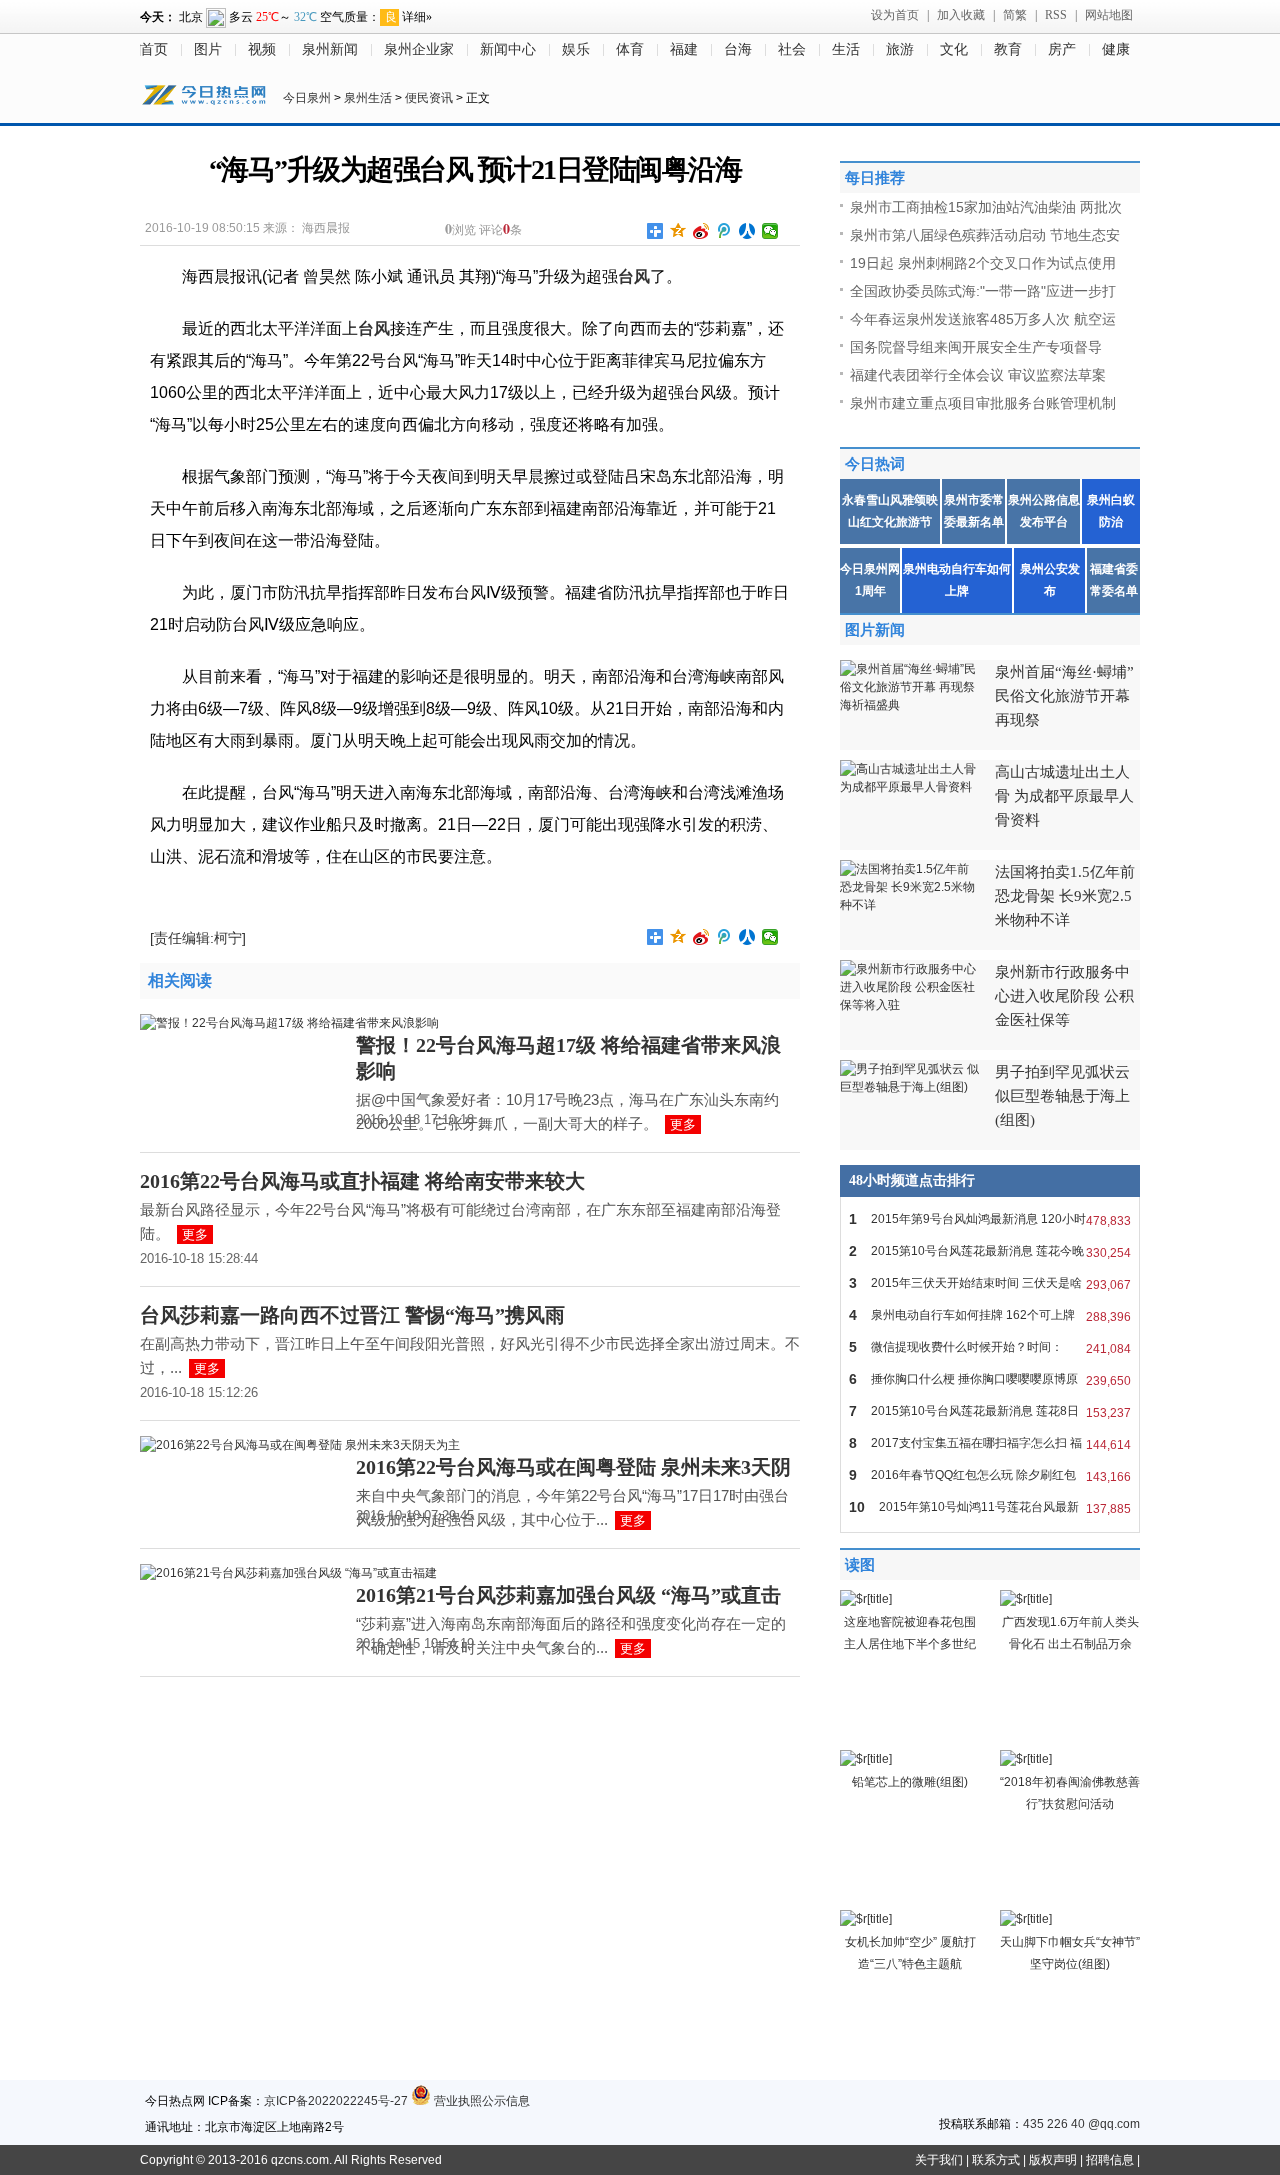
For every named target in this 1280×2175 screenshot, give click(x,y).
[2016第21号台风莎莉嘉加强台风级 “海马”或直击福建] (288, 1573)
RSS (1056, 15)
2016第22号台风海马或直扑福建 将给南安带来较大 (362, 1181)
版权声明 (1053, 2160)
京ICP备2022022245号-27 (336, 2101)
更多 (683, 1124)
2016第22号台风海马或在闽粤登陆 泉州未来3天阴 (573, 1467)
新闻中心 (508, 49)
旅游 (900, 49)
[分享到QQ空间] (678, 231)
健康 (1116, 49)
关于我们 (939, 2160)
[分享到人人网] (747, 231)
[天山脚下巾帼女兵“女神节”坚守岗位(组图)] (1026, 1919)
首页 (154, 49)
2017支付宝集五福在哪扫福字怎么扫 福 (990, 1443)
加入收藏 (961, 15)
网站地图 (1109, 15)
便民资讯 (429, 98)
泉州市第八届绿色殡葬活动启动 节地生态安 (985, 235)
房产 (1062, 49)
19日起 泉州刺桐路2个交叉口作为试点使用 (983, 263)
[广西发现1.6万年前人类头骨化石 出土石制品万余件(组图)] (1026, 1599)
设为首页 (895, 15)
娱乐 (576, 49)
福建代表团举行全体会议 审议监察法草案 (978, 375)
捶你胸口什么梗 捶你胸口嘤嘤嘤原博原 (990, 1379)
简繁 (1015, 15)
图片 (208, 49)
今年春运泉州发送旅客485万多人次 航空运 (983, 319)
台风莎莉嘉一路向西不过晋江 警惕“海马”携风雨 (352, 1315)
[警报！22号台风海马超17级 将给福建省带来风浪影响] (289, 1023)
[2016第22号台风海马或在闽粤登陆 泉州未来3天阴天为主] (300, 1445)
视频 (262, 49)
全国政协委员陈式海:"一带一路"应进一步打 (983, 291)
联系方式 (996, 2160)
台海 (738, 49)
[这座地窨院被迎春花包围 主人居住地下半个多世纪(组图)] (866, 1599)
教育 (1008, 49)
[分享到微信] (770, 231)
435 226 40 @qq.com (1081, 2124)
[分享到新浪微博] (701, 231)
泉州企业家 (419, 49)
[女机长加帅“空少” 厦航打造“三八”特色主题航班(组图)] (866, 1919)
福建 (684, 49)
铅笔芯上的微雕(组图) (910, 1782)
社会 (792, 49)
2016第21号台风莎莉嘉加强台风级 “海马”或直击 (568, 1595)
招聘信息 (1110, 2160)
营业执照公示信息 (480, 2101)
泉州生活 (368, 98)
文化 (954, 49)
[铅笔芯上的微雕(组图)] (866, 1759)
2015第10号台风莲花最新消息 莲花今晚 (990, 1251)
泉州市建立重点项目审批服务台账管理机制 (983, 403)
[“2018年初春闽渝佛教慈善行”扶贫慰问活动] (1026, 1759)
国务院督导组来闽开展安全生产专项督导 (976, 347)
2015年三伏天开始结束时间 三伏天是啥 (990, 1283)
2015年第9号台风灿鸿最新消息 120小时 (990, 1219)
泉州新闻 (330, 49)
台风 (634, 276)
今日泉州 (307, 98)
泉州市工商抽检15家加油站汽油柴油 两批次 (986, 207)
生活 (846, 49)
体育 (630, 49)
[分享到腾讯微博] (724, 231)
